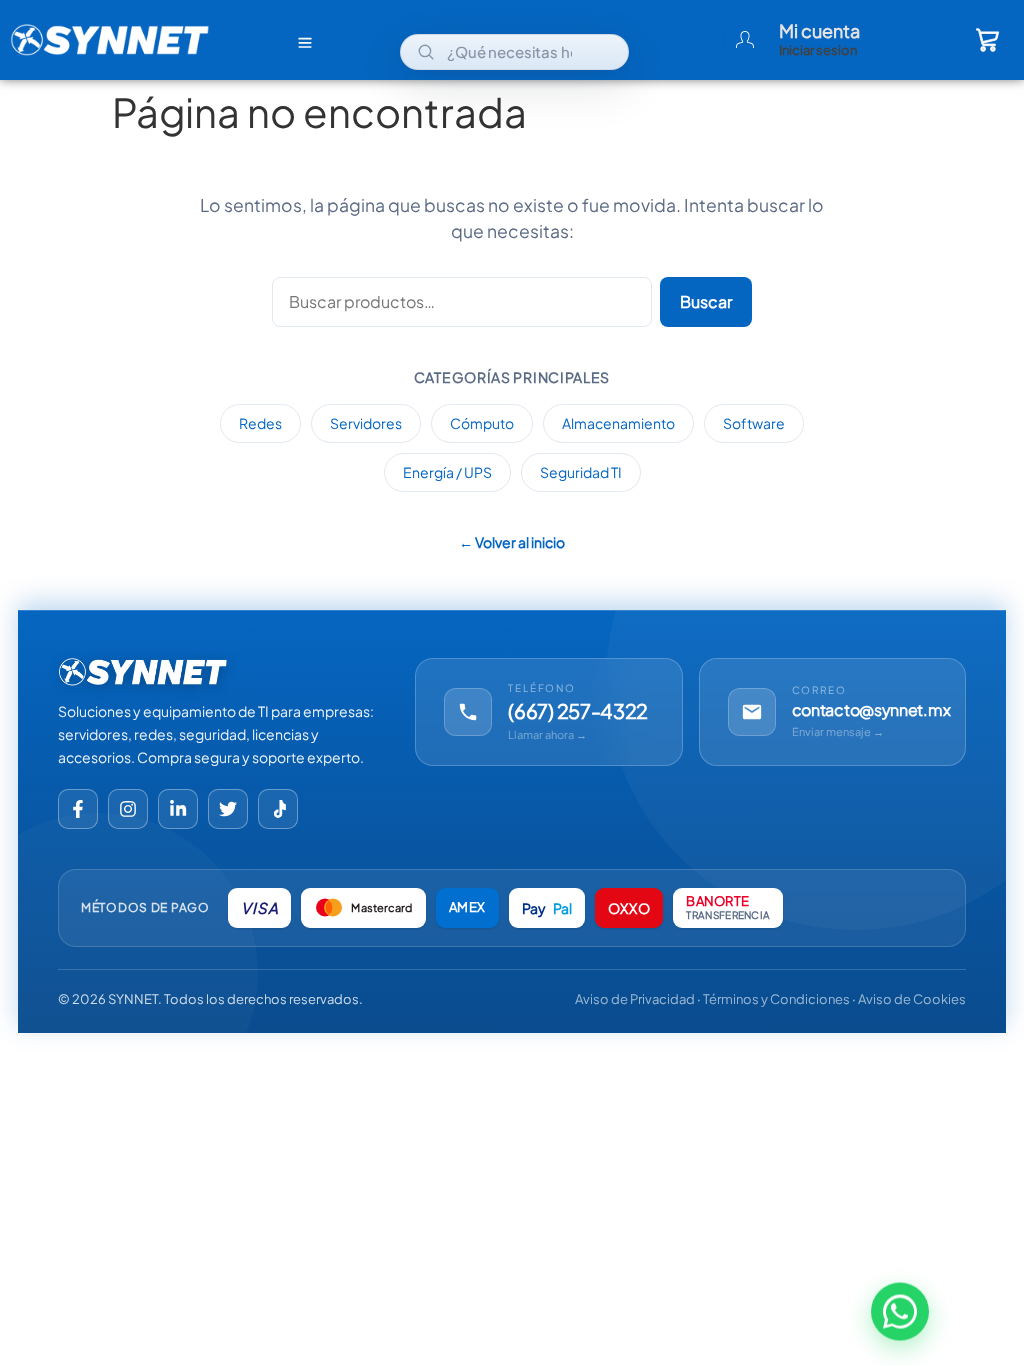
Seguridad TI (581, 472)
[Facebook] (78, 809)
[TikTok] (278, 809)
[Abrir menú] (305, 42)
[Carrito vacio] (988, 40)
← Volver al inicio (512, 542)
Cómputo (482, 423)
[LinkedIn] (178, 809)
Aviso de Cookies (912, 999)
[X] (228, 809)
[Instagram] (128, 809)
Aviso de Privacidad (635, 999)
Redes (260, 423)
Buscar (706, 301)
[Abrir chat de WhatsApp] (900, 1312)
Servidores (366, 423)
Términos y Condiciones (776, 999)
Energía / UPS (447, 472)
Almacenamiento (618, 423)
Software (754, 423)
